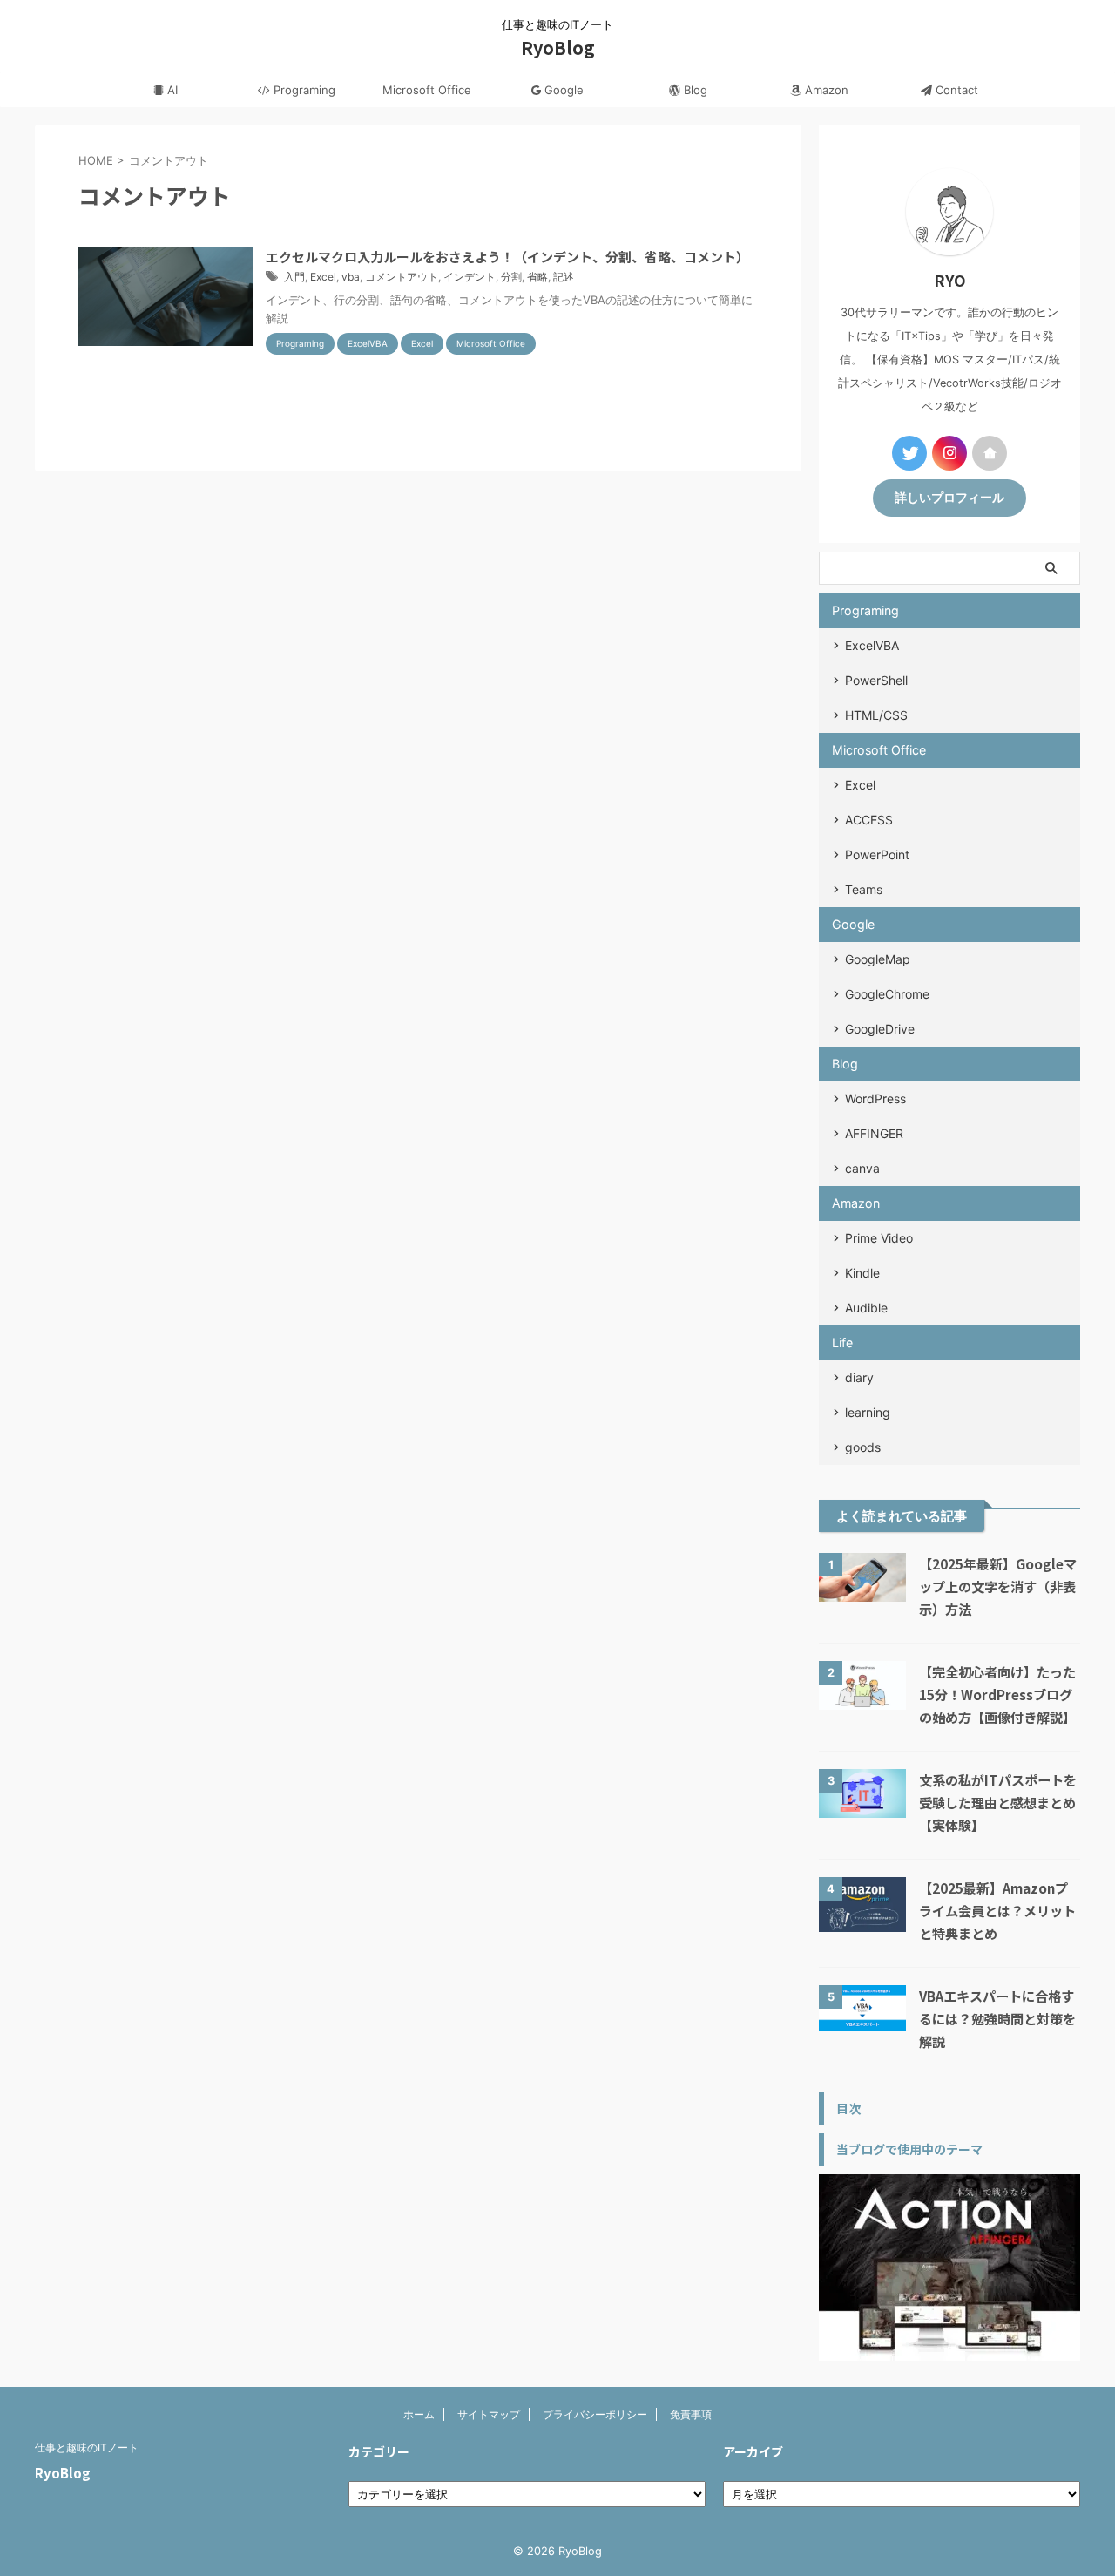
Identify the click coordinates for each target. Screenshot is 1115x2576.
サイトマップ (489, 2414)
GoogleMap (878, 959)
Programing (303, 90)
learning (868, 1412)
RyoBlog (558, 47)
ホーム (419, 2414)
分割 (511, 277)
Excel (323, 277)
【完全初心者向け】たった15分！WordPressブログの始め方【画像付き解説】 (997, 1694)
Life (842, 1342)
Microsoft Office (427, 90)
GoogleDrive (880, 1029)
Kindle (862, 1273)
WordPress (875, 1098)
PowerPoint (877, 854)
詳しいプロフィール (949, 498)
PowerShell (876, 680)
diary (859, 1377)
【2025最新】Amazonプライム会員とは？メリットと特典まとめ (997, 1910)
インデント (470, 277)
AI (171, 90)
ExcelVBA (872, 645)
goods (863, 1447)
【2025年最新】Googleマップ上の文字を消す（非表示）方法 (998, 1586)
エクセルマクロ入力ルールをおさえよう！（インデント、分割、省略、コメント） (507, 257)
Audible (866, 1308)
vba (351, 277)
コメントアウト (402, 277)
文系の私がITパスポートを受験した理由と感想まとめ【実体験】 (998, 1802)
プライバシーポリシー (595, 2414)
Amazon (825, 90)
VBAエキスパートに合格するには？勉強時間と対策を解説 (997, 2018)
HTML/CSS (876, 715)
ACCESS (869, 820)
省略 (537, 277)
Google (562, 90)
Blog (694, 90)
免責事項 (691, 2414)
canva (862, 1168)
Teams (864, 889)
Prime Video (879, 1238)
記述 (564, 277)
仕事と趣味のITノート (87, 2447)
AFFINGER (874, 1133)
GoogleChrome (887, 994)
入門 (294, 277)
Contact (955, 90)
